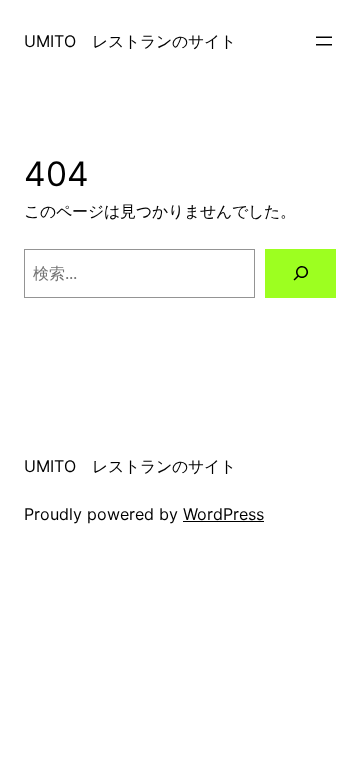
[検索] (300, 273)
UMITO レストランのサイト (130, 41)
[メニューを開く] (324, 41)
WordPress (223, 514)
